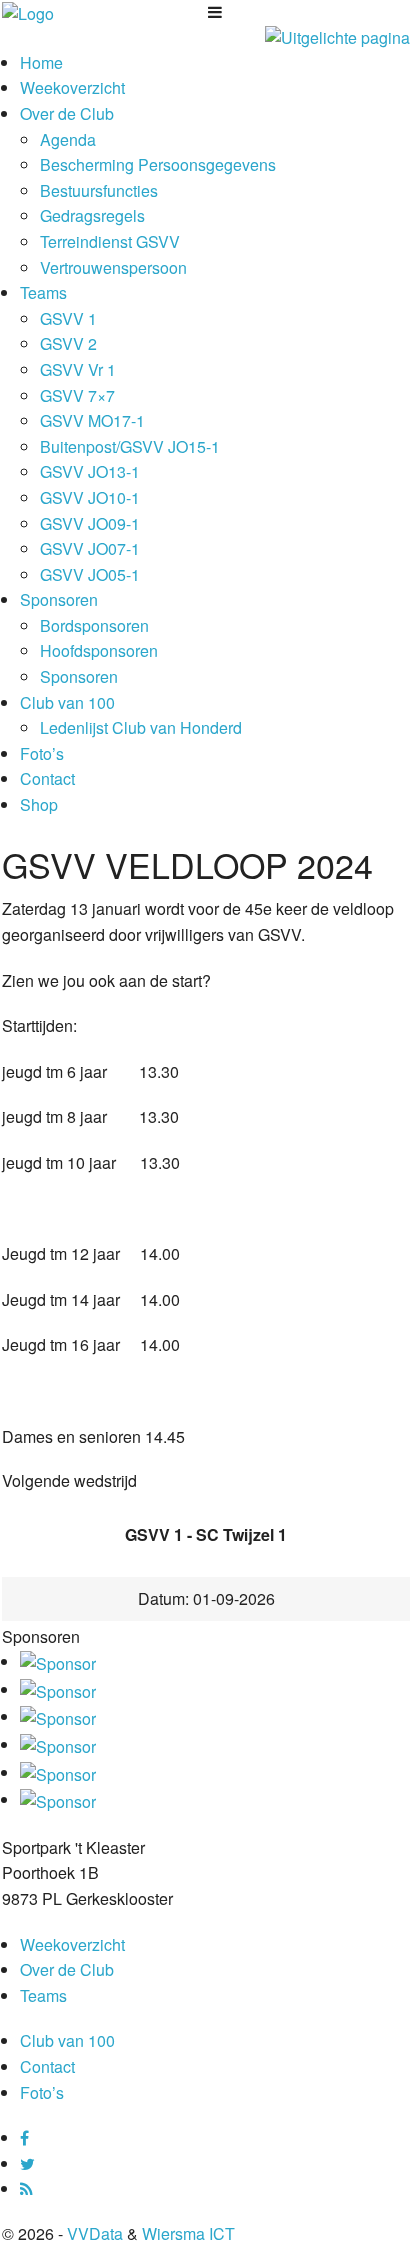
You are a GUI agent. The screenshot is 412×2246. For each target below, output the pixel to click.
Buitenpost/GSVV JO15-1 (130, 446)
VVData (95, 2233)
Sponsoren (59, 599)
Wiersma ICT (188, 2233)
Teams (43, 292)
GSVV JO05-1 (90, 574)
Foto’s (42, 753)
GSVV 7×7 (77, 395)
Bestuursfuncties (99, 190)
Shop (39, 804)
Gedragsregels (92, 215)
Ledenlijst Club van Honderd (141, 727)
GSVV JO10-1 (90, 497)
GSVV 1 (68, 318)
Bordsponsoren (94, 625)
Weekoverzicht (72, 87)
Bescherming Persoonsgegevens (158, 164)
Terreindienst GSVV (110, 241)
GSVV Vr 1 (78, 369)
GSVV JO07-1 (90, 548)
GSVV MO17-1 (92, 420)
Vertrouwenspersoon (113, 267)
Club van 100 (67, 702)
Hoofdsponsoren (99, 650)
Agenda (68, 139)
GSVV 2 (68, 343)
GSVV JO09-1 (90, 523)
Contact (47, 778)
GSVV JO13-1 (90, 471)
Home (41, 62)
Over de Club (67, 113)
